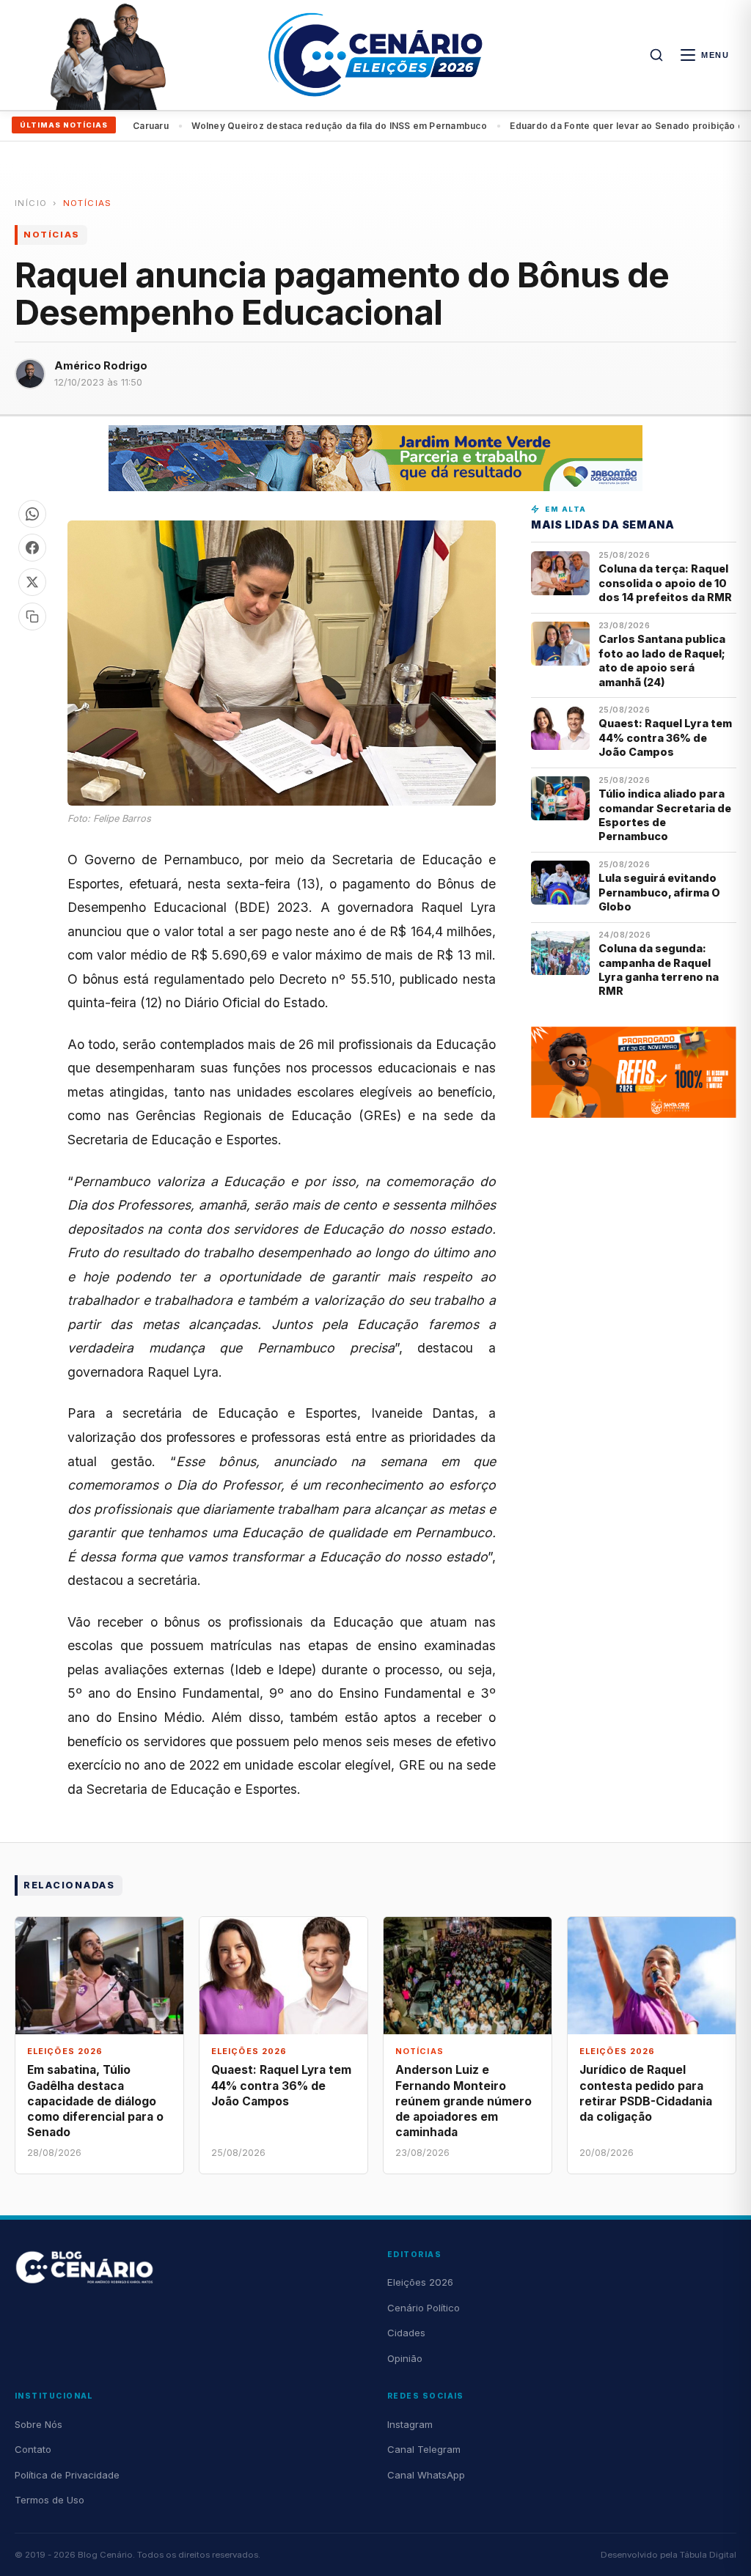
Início (31, 203)
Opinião (405, 2358)
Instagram (410, 2424)
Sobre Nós (39, 2424)
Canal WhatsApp (426, 2475)
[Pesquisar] (656, 55)
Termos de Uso (50, 2500)
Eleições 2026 (420, 2282)
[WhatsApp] (32, 514)
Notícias (88, 203)
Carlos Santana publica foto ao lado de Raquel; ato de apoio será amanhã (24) (662, 660)
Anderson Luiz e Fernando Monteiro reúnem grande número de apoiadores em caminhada (464, 2101)
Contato (33, 2449)
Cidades (406, 2333)
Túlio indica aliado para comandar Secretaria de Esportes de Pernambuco (665, 815)
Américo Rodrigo (101, 365)
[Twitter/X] (32, 582)
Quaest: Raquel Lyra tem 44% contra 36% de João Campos (665, 737)
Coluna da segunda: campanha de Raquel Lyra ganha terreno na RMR (659, 969)
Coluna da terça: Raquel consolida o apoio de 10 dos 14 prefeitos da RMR (665, 583)
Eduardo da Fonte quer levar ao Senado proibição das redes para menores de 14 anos (358, 126)
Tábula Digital (708, 2555)
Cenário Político (424, 2308)
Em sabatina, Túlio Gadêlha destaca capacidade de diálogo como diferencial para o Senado (95, 2101)
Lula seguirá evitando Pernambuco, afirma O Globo (659, 892)
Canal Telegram (424, 2449)
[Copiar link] (32, 617)
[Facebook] (32, 548)
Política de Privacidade (67, 2475)
